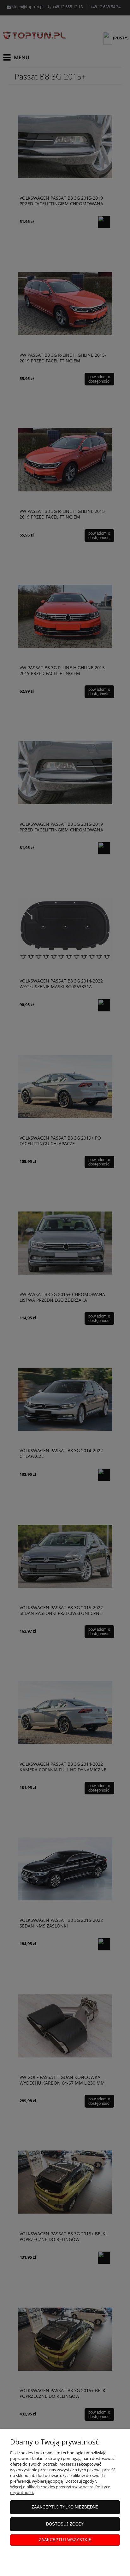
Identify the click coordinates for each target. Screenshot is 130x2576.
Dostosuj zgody (65, 2524)
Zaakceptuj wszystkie (65, 2540)
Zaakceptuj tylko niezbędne (65, 2507)
